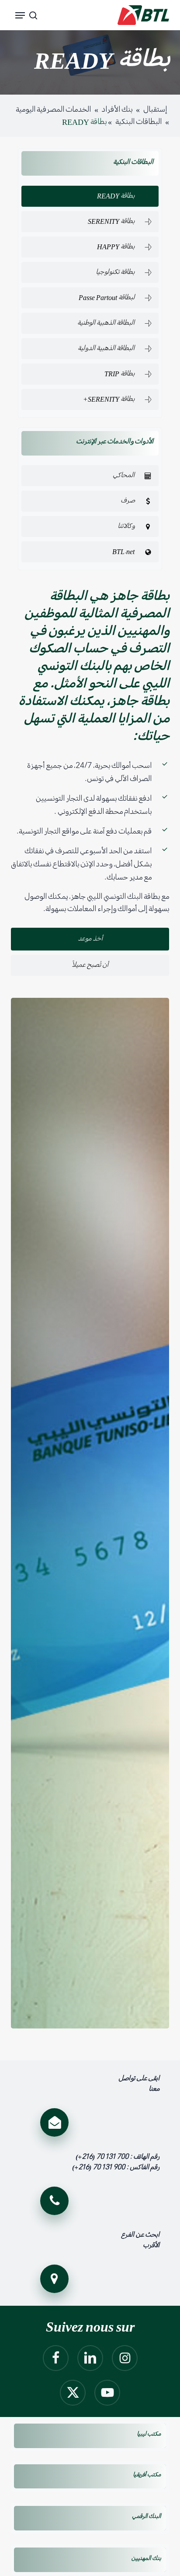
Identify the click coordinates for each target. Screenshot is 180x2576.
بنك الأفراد (117, 110)
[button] (20, 15)
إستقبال (155, 110)
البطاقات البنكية (138, 122)
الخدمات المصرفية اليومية (53, 110)
